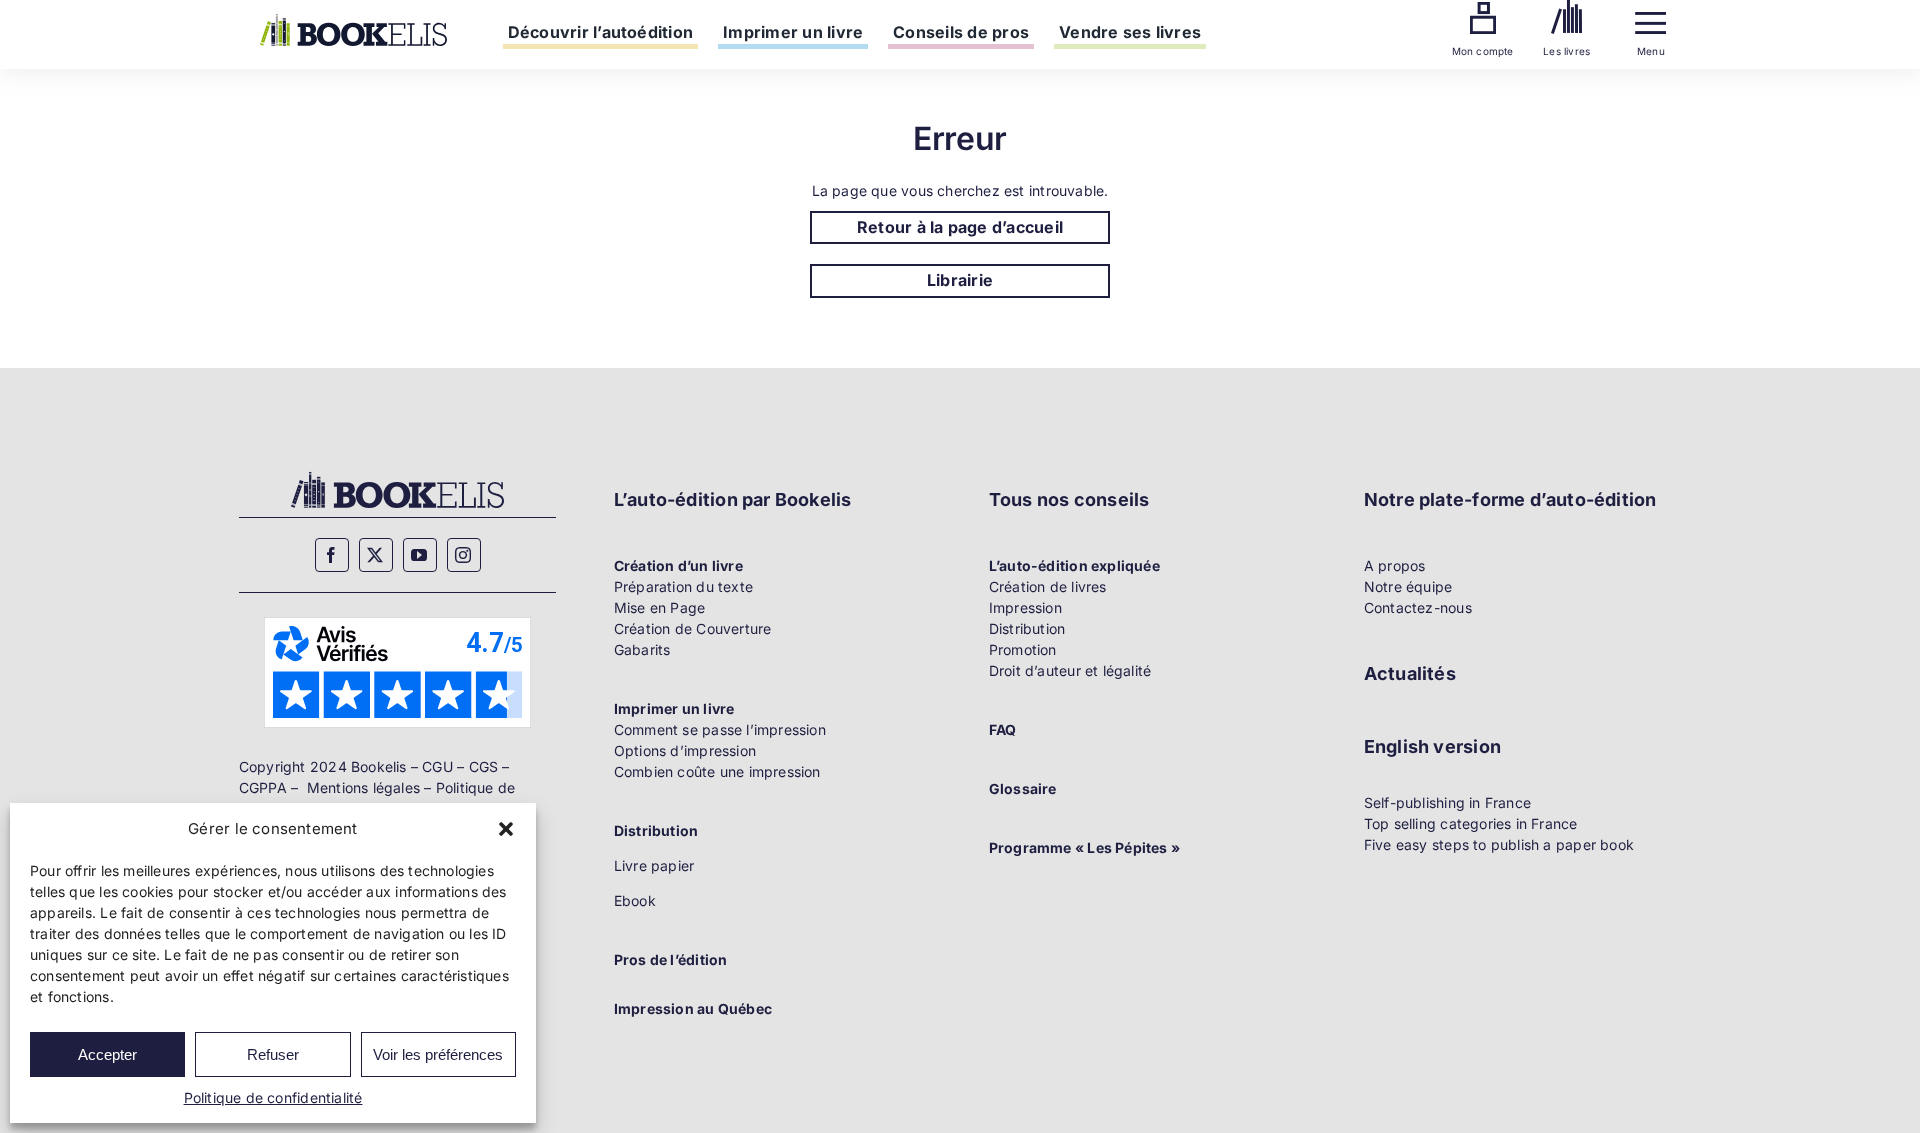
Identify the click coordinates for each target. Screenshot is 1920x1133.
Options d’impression (685, 750)
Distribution (1027, 628)
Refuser (273, 1054)
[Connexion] (1483, 8)
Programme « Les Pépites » (1084, 847)
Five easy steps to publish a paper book (1499, 844)
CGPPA (263, 787)
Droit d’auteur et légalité (1070, 670)
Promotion (1023, 649)
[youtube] (420, 555)
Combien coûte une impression (717, 771)
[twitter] (376, 555)
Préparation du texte (683, 586)
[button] (506, 829)
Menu (1651, 51)
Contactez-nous (1418, 607)
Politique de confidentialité (273, 1097)
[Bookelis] (353, 20)
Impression (1025, 607)
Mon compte (1483, 51)
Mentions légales (363, 787)
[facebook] (332, 555)
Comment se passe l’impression (720, 729)
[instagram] (464, 555)
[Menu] (1650, 18)
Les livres (1566, 51)
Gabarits (642, 649)
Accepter (107, 1054)
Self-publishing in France (1447, 802)
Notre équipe (1408, 586)
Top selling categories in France (1471, 823)
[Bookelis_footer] (397, 474)
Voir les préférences (438, 1054)
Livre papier (654, 865)
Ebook (635, 900)
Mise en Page (660, 607)
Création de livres (1048, 586)
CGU (437, 766)
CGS (484, 766)
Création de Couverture (693, 628)
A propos (1395, 565)
